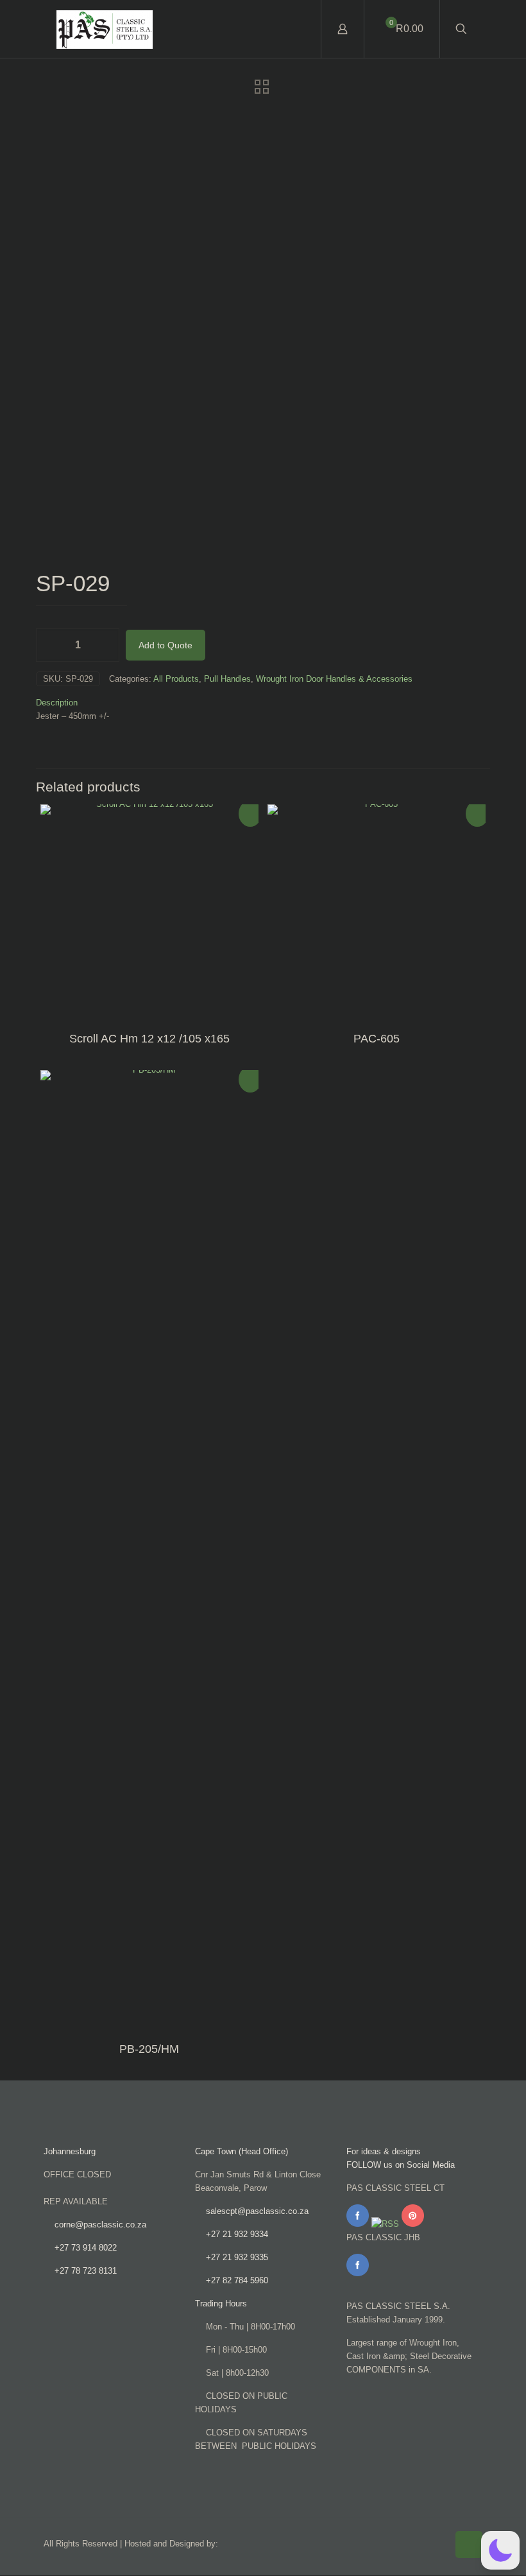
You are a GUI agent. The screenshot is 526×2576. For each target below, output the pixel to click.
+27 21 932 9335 (237, 2257)
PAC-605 (377, 1039)
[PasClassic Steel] (105, 29)
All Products (176, 679)
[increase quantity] (105, 645)
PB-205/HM (149, 2049)
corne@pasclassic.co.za (100, 2225)
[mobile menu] (300, 29)
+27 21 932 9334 (237, 2234)
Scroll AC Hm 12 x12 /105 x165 (149, 1039)
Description (57, 703)
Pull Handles (227, 679)
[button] (500, 2550)
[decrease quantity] (50, 645)
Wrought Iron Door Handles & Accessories (334, 679)
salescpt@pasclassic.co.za (257, 2211)
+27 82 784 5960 (237, 2280)
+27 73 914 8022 (86, 2248)
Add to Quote (165, 645)
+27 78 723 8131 (86, 2271)
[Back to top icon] (469, 2545)
